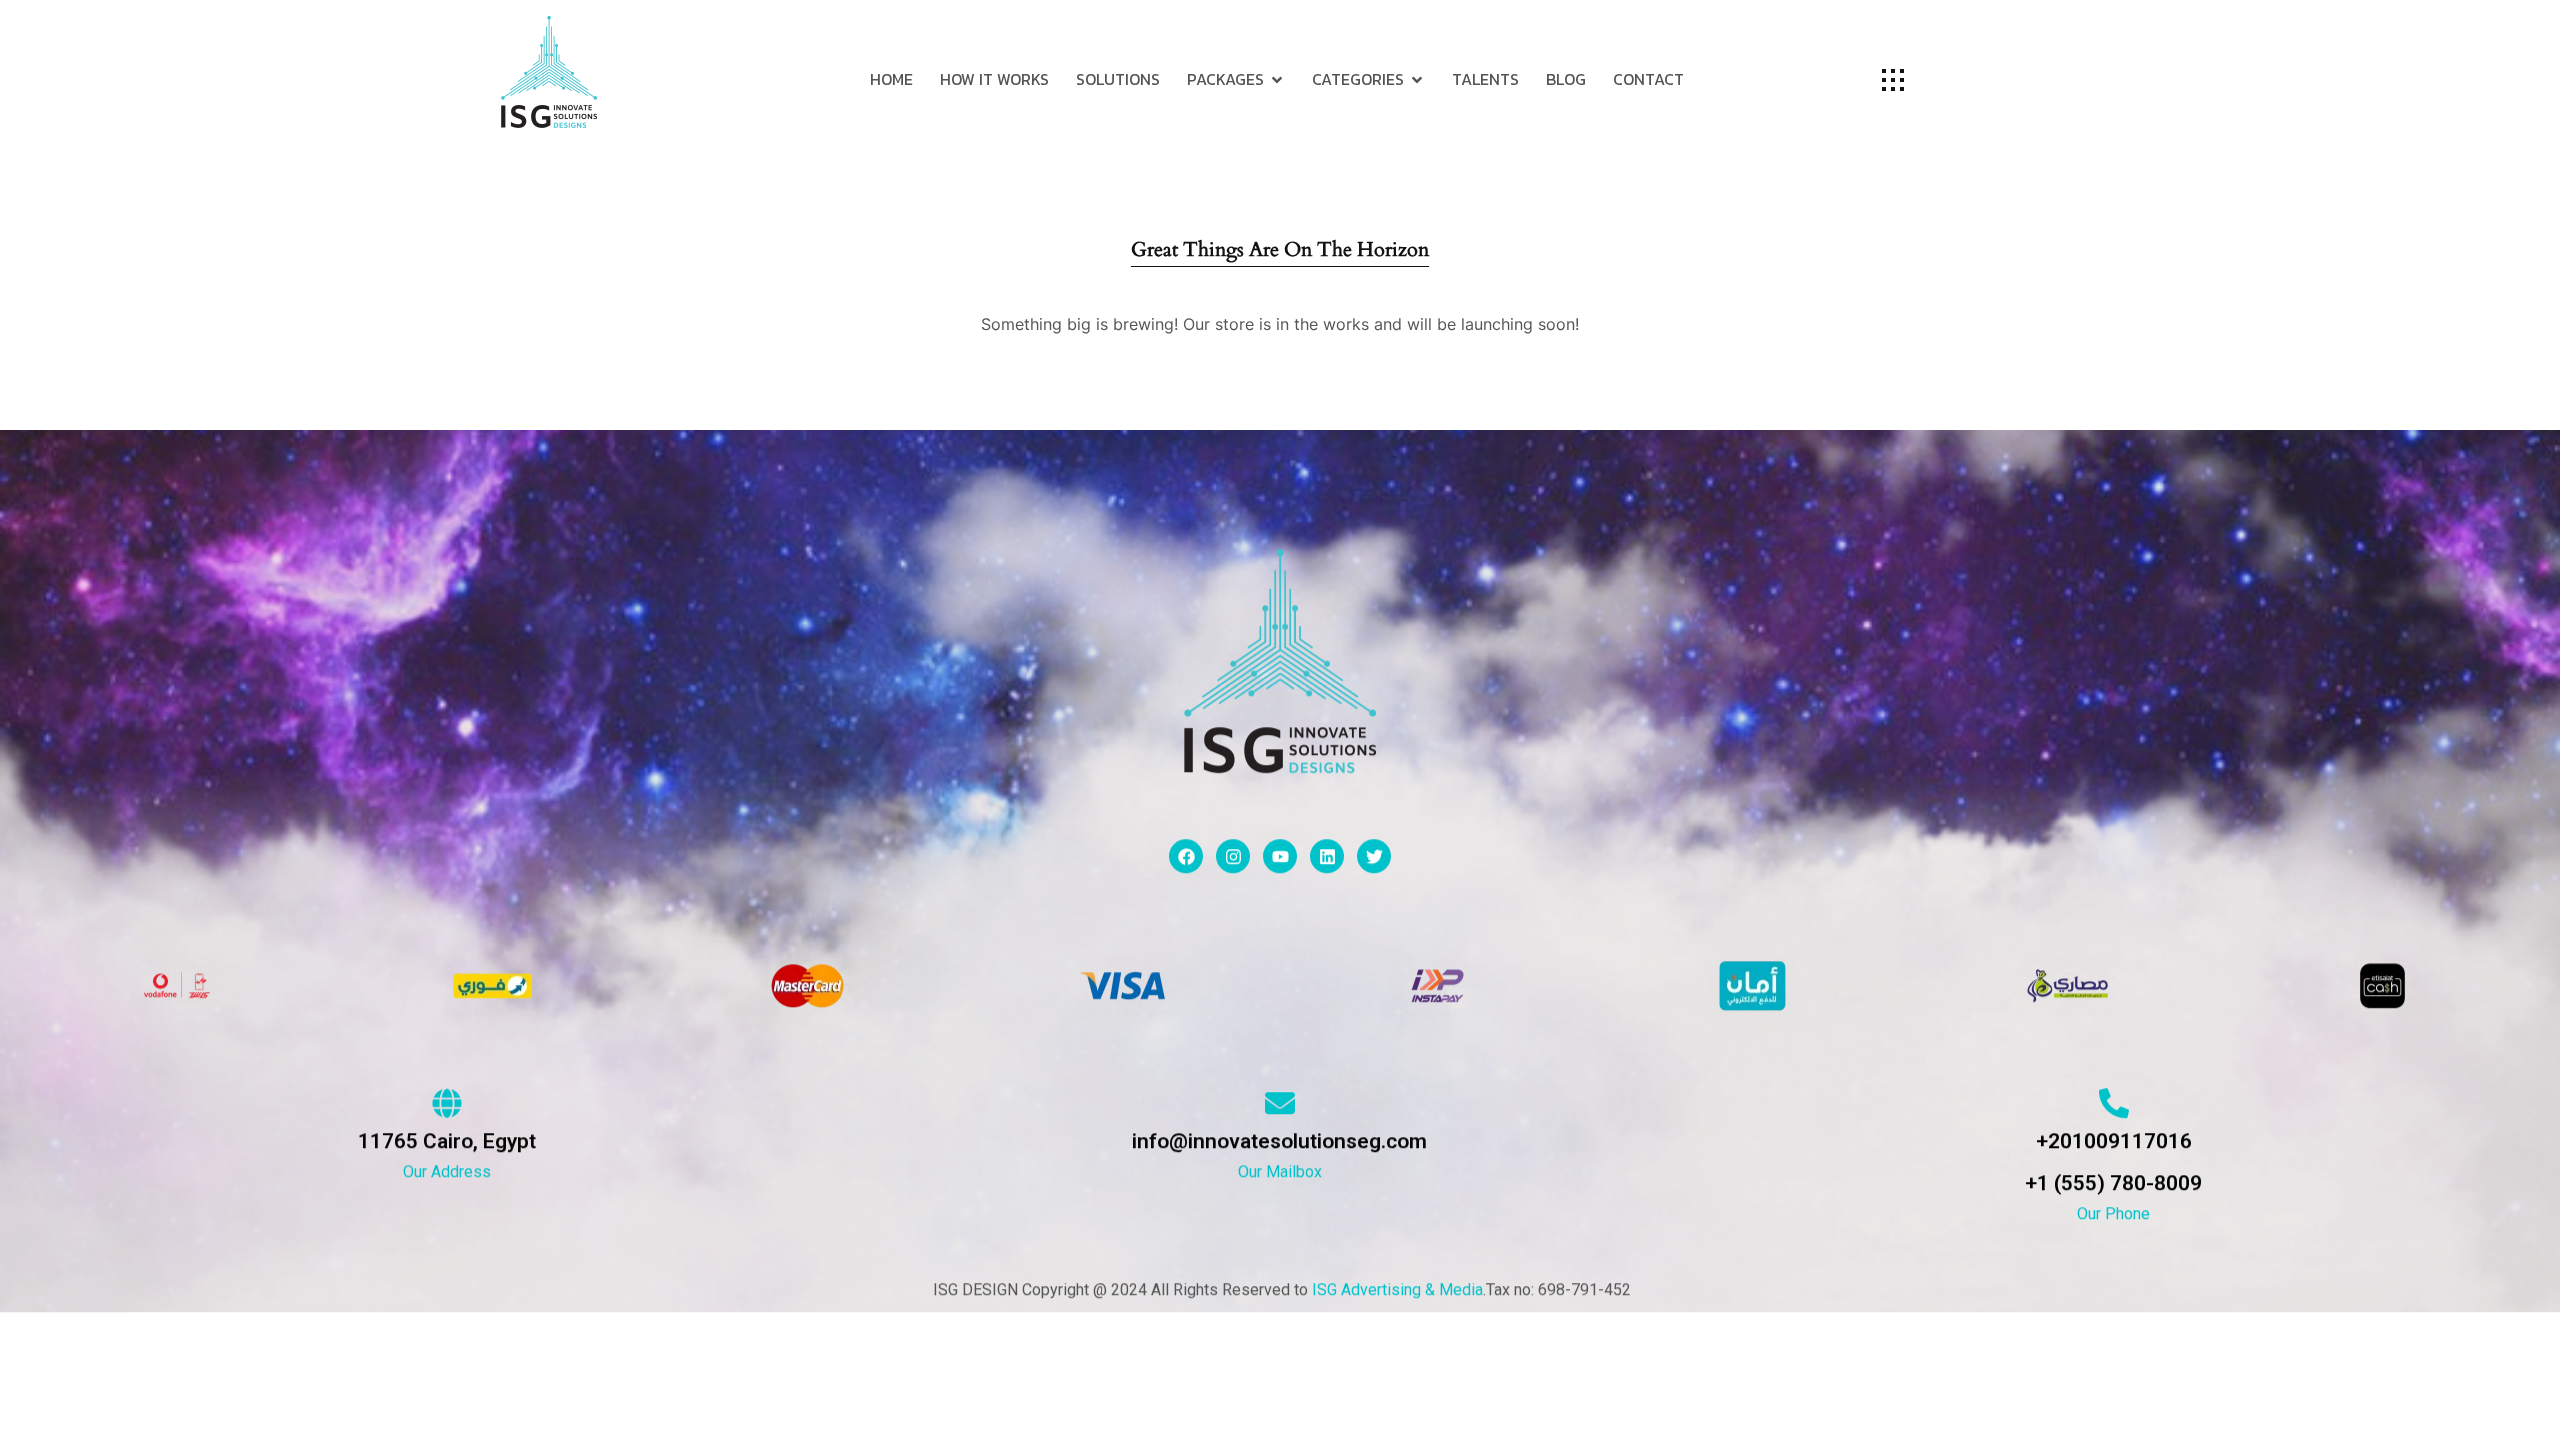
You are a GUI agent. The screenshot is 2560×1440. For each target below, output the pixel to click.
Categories (1358, 79)
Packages (1225, 79)
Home (891, 79)
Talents (1485, 79)
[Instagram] (1233, 856)
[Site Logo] (549, 71)
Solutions (1118, 79)
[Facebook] (1186, 856)
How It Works (994, 79)
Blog (1566, 79)
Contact (1648, 79)
